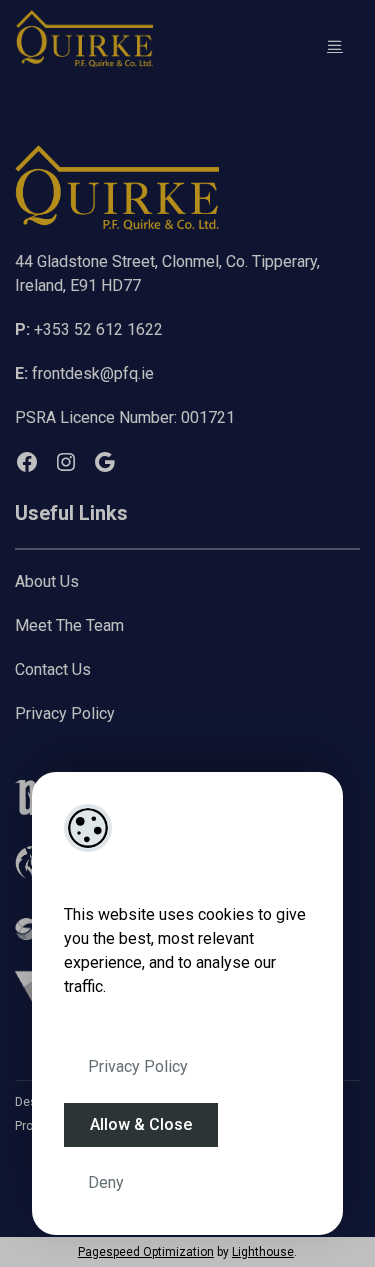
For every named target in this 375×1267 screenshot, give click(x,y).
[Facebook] (27, 462)
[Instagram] (66, 462)
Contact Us (53, 669)
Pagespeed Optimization (146, 1252)
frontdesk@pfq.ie (84, 373)
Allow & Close (141, 1124)
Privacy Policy (138, 1066)
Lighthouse (263, 1252)
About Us (47, 581)
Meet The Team (69, 625)
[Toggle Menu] (335, 45)
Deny (106, 1182)
